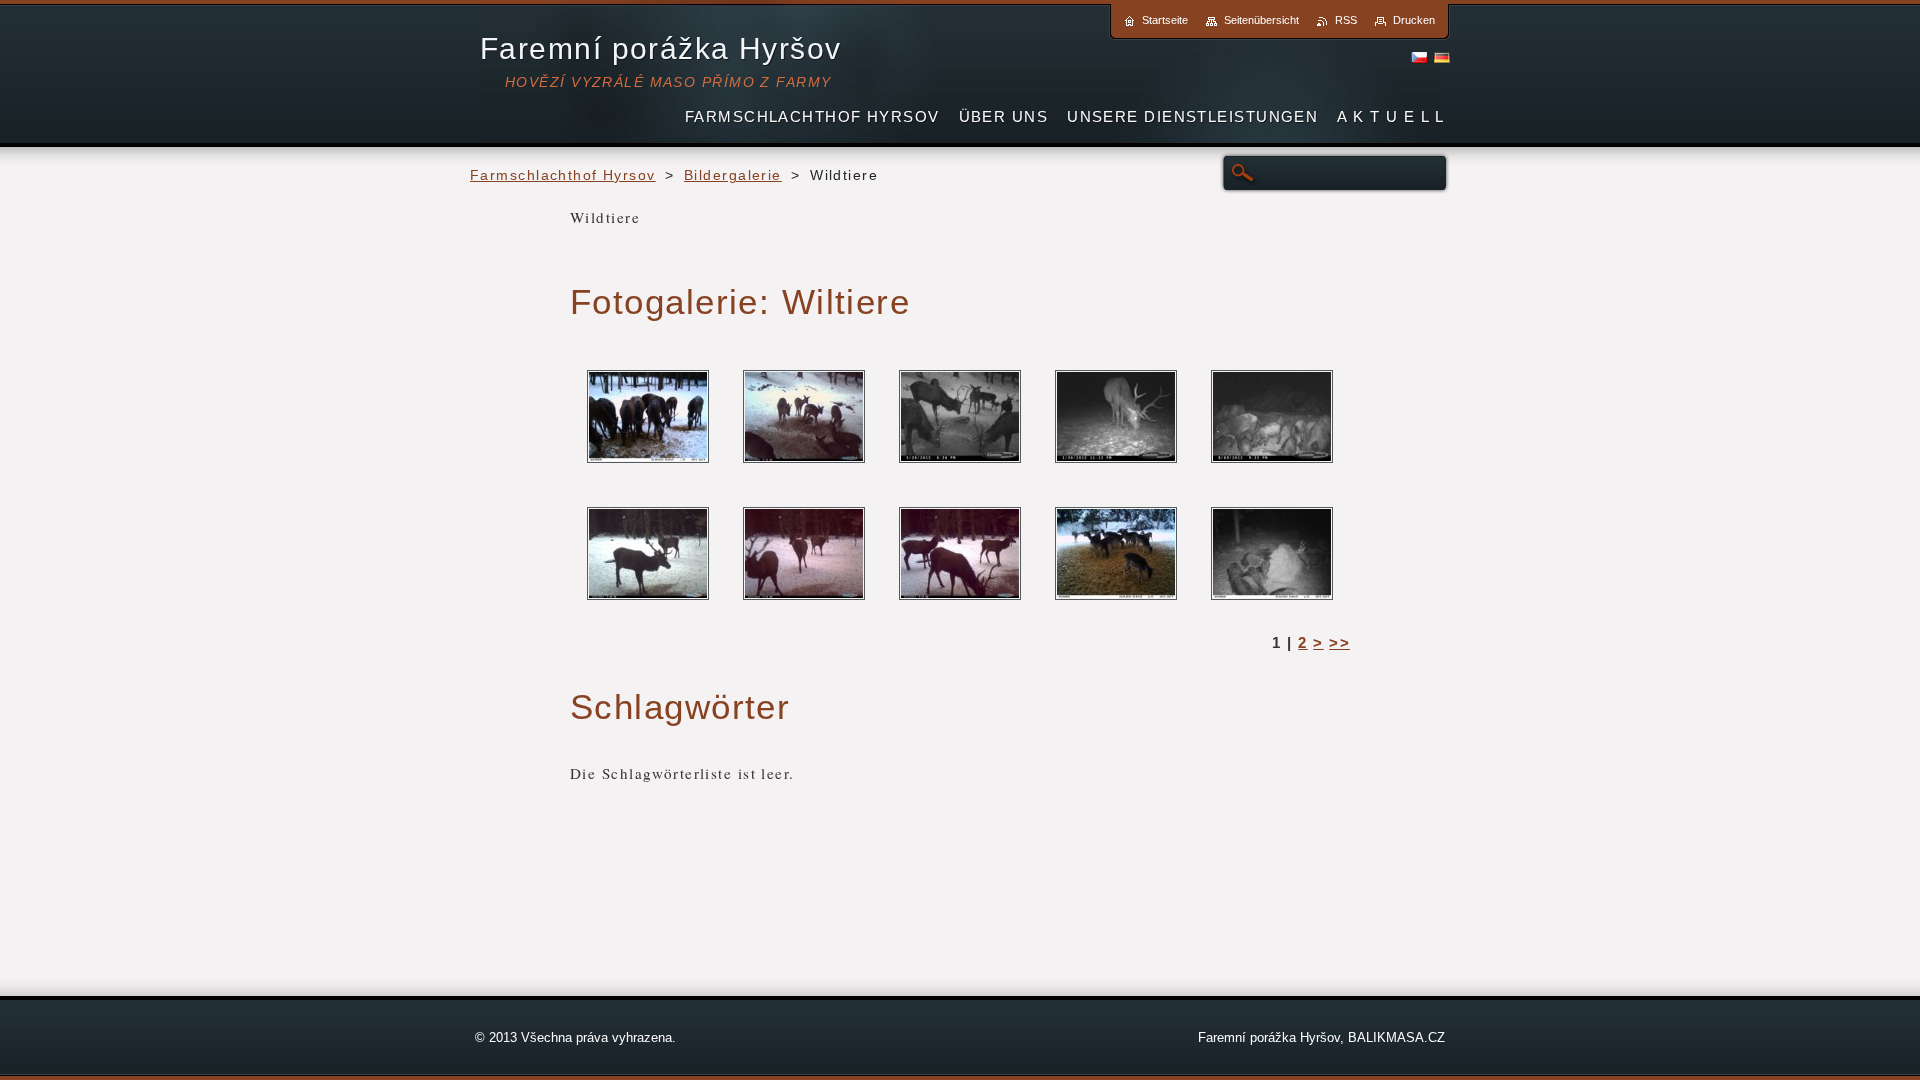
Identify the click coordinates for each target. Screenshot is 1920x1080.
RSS (1346, 20)
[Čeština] (1419, 57)
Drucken (1414, 20)
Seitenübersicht (1261, 20)
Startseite (1165, 20)
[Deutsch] (1442, 57)
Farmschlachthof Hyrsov (563, 175)
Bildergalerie (733, 175)
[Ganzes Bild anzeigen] (648, 417)
